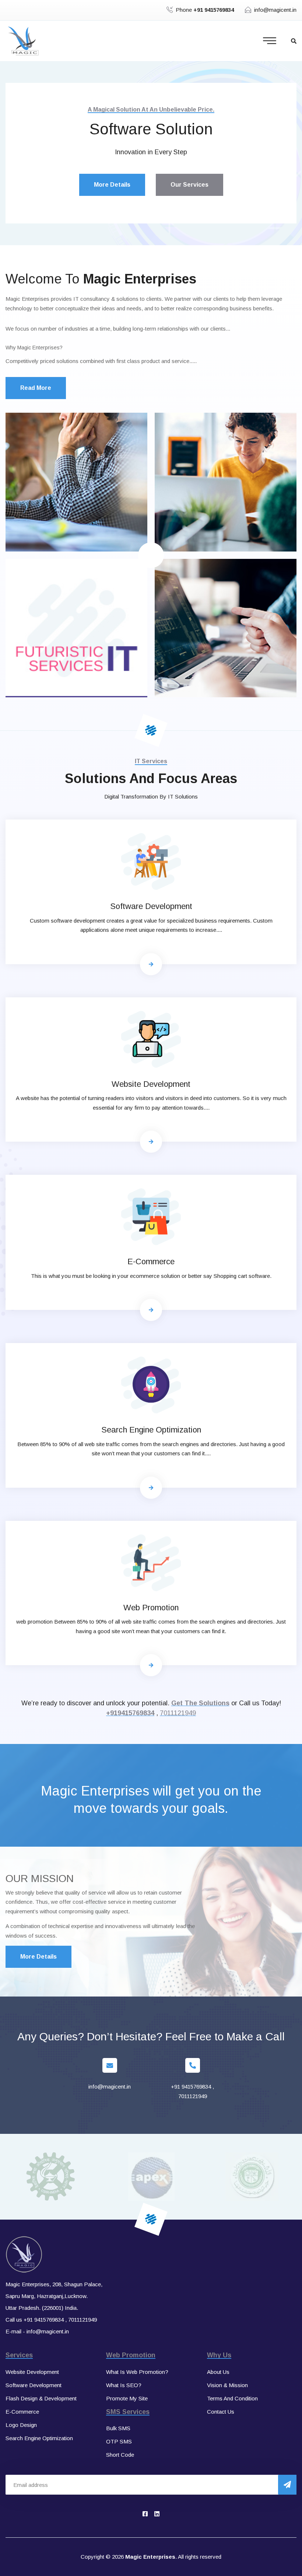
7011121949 (178, 1713)
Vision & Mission (227, 2385)
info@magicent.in (275, 10)
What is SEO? (124, 2385)
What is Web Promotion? (137, 2372)
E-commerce (151, 1261)
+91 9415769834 (191, 2087)
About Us (218, 2372)
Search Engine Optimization (151, 1430)
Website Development (151, 1084)
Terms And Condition (232, 2398)
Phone (205, 10)
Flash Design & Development (41, 2398)
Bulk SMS (118, 2428)
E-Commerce (22, 2412)
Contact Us (221, 2412)
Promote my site (127, 2398)
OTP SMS (119, 2441)
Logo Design (21, 2425)
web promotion (151, 1608)
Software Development (151, 906)
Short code (120, 2455)
